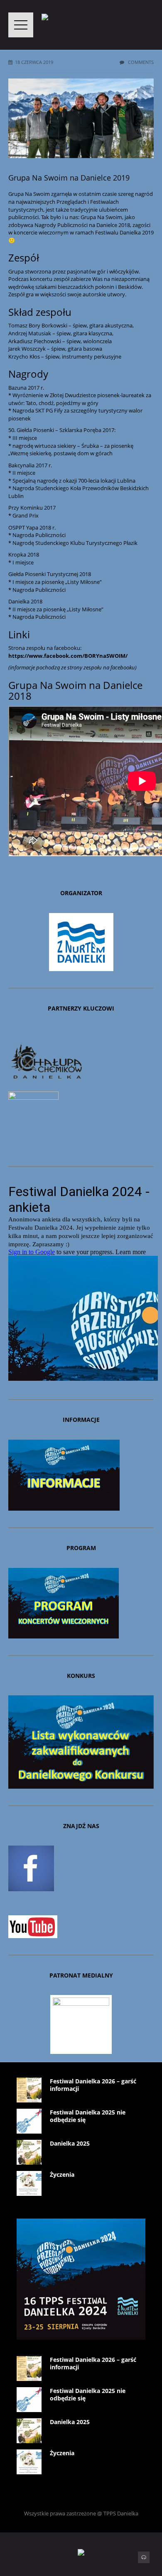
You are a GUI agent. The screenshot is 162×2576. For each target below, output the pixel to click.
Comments (140, 62)
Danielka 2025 (70, 2143)
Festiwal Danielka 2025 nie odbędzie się (88, 2116)
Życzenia (62, 2174)
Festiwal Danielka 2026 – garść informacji (93, 2085)
